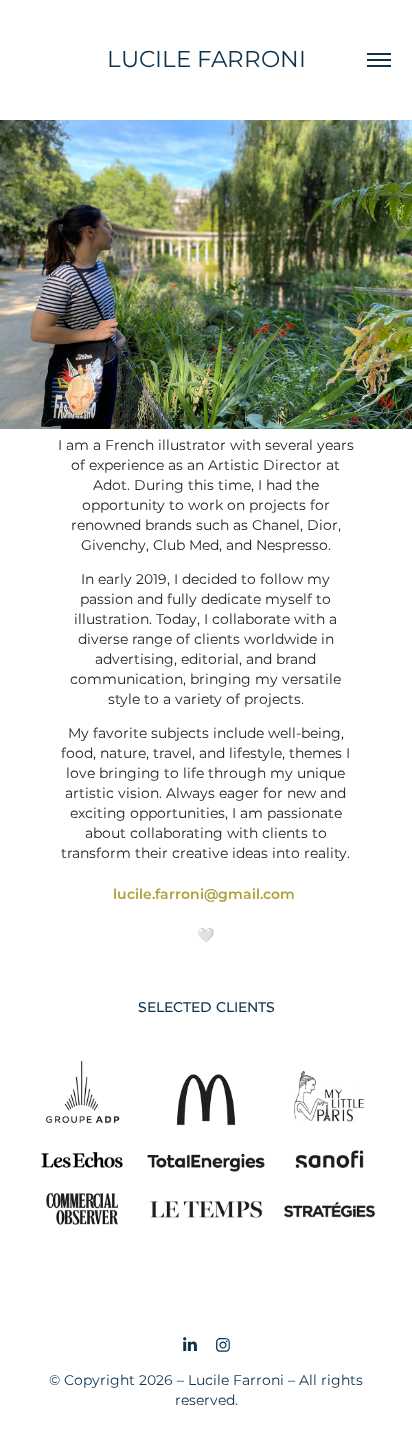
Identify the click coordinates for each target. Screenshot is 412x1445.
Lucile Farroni (206, 60)
